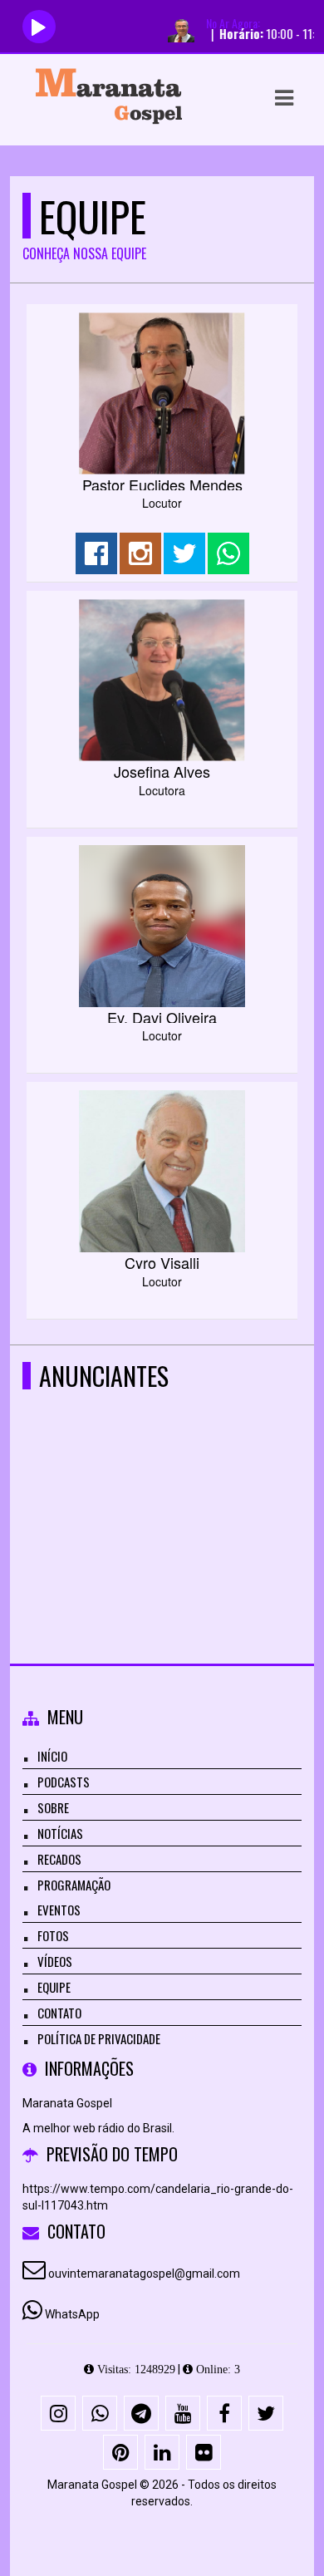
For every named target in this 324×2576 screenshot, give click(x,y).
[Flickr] (204, 2452)
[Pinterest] (120, 2452)
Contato (59, 2013)
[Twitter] (266, 2413)
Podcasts (64, 1782)
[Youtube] (183, 2413)
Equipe (54, 1987)
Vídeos (55, 1961)
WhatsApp (72, 2314)
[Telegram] (141, 2413)
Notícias (60, 1833)
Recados (59, 1859)
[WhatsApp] (100, 2413)
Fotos (53, 1935)
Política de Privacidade (99, 2038)
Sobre (53, 1807)
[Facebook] (224, 2413)
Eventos (59, 1910)
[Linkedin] (162, 2452)
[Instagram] (58, 2413)
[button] (284, 98)
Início (52, 1756)
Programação (74, 1885)
